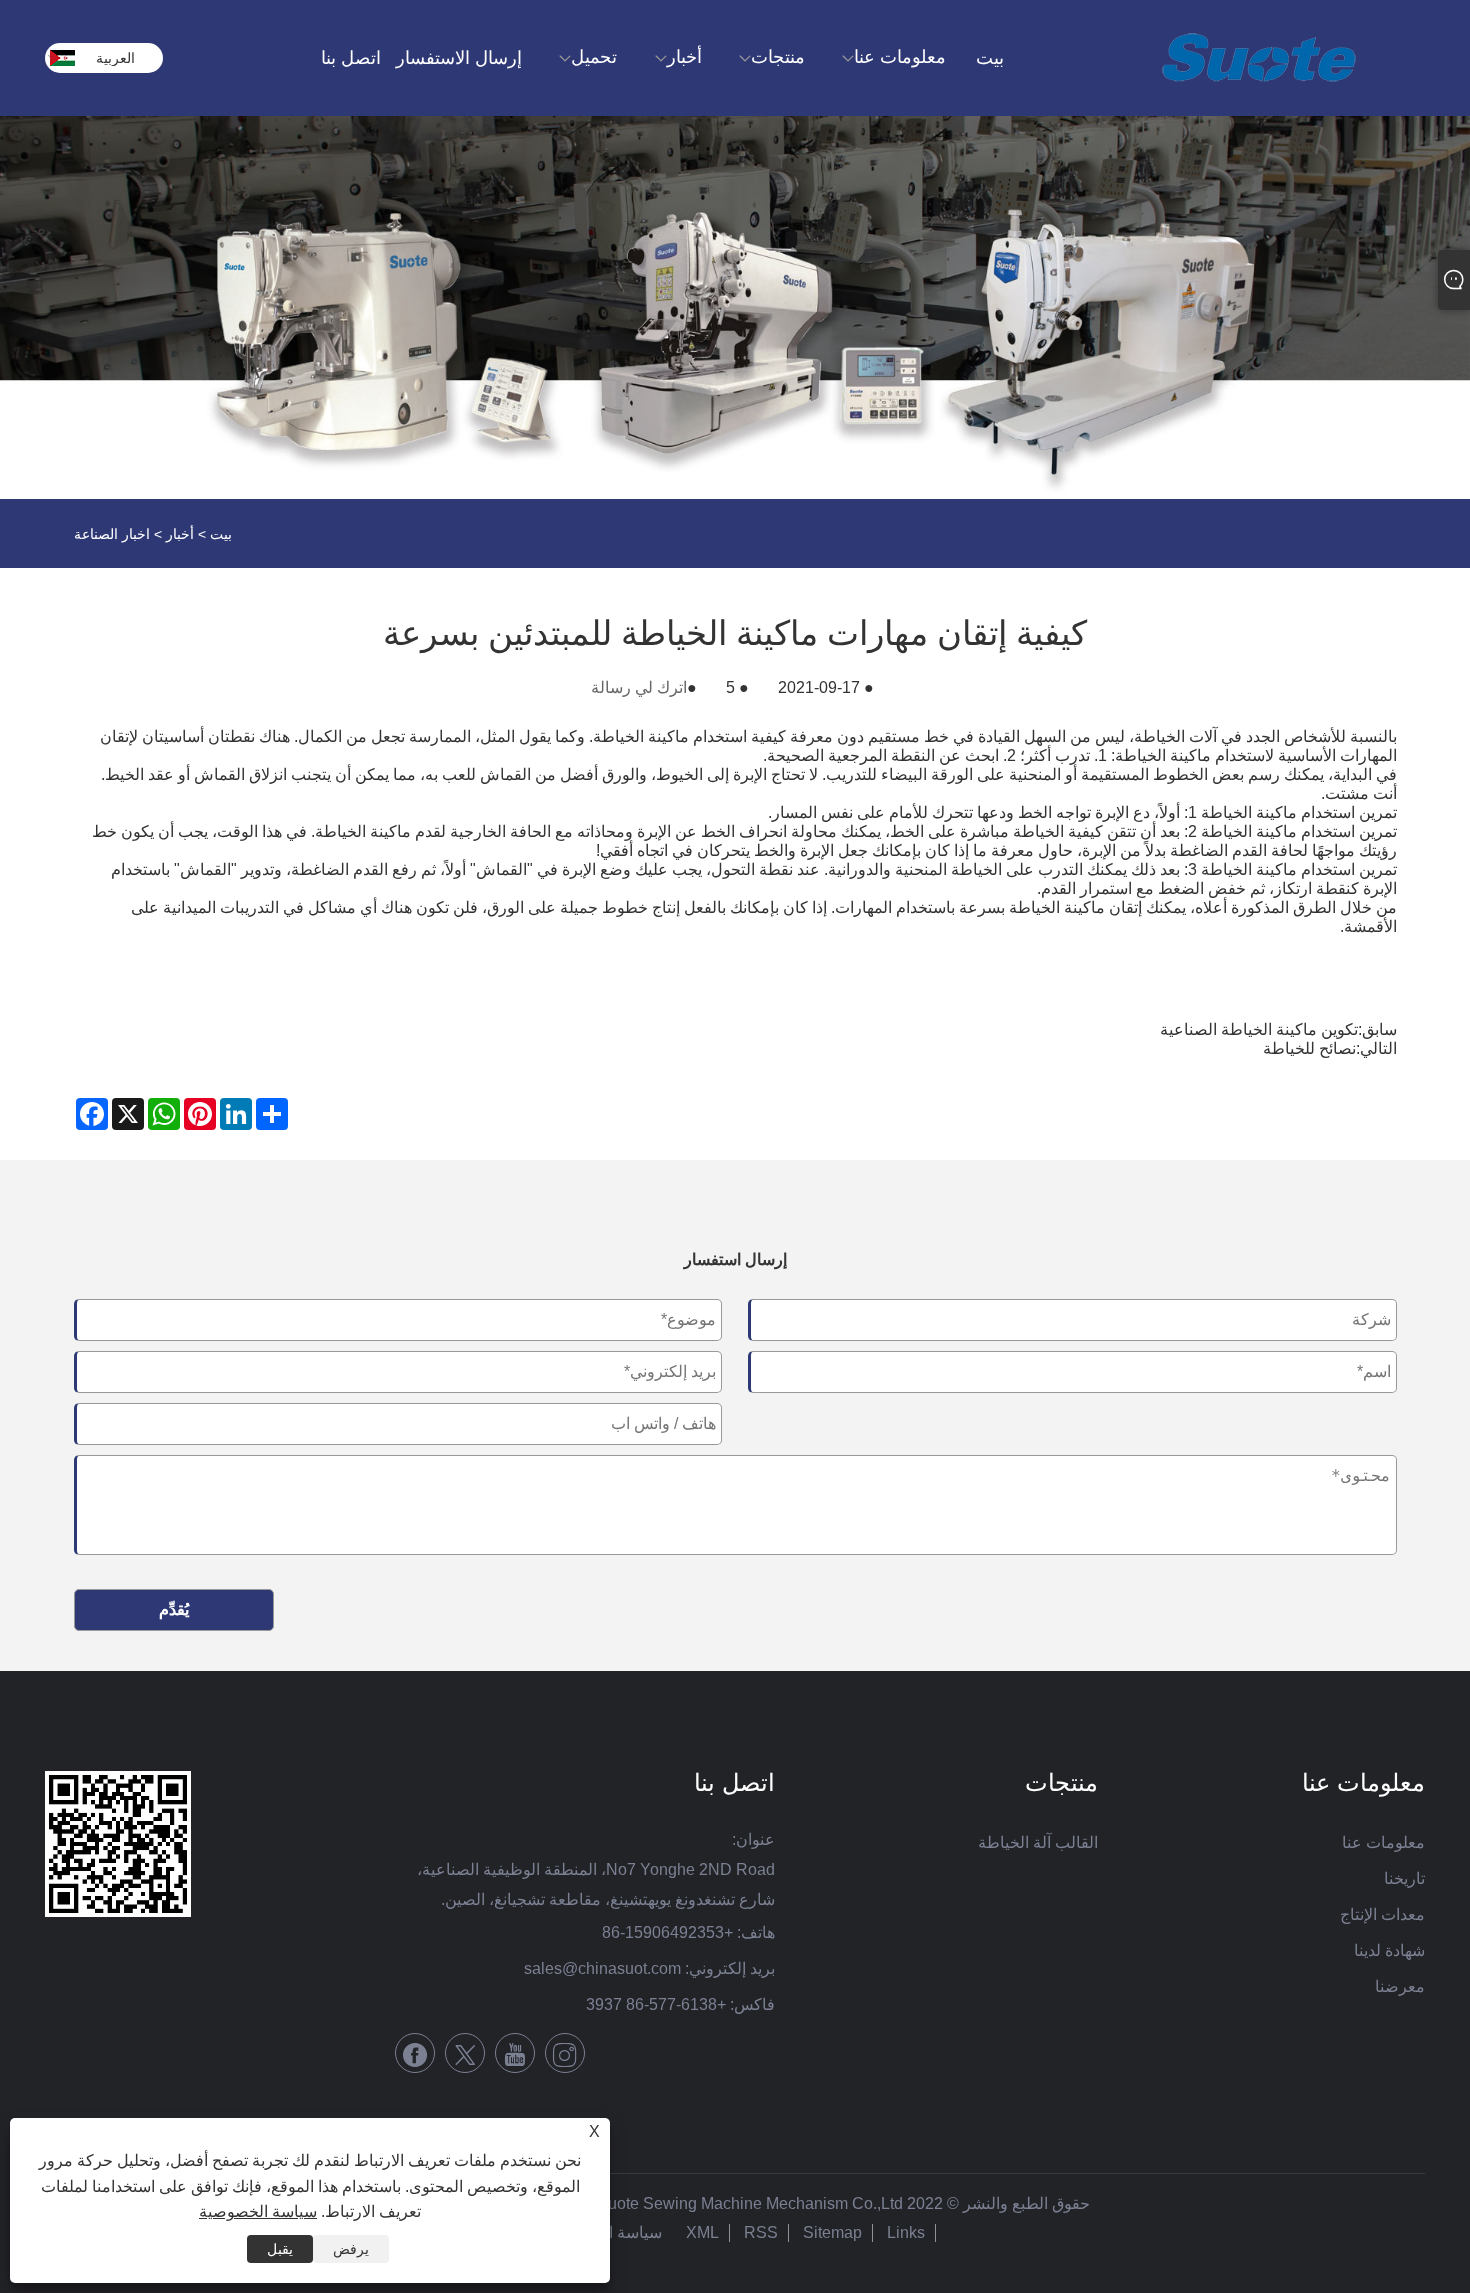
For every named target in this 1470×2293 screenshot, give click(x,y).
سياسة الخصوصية (258, 2211)
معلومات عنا (1383, 1842)
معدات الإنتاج (1382, 1914)
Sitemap (832, 2232)
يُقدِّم (174, 1609)
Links (906, 2232)
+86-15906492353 (667, 1932)
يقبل (280, 2249)
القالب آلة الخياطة (1038, 1842)
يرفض (351, 2249)
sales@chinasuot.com (602, 1968)
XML (702, 2232)
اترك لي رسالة (639, 687)
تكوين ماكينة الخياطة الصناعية (1259, 1029)
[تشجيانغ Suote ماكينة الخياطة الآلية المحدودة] (1259, 58)
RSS (761, 2232)
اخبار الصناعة (112, 534)
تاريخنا (1404, 1878)
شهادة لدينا (1389, 1950)
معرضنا (1400, 1986)
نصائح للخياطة (1309, 1048)
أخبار (180, 534)
